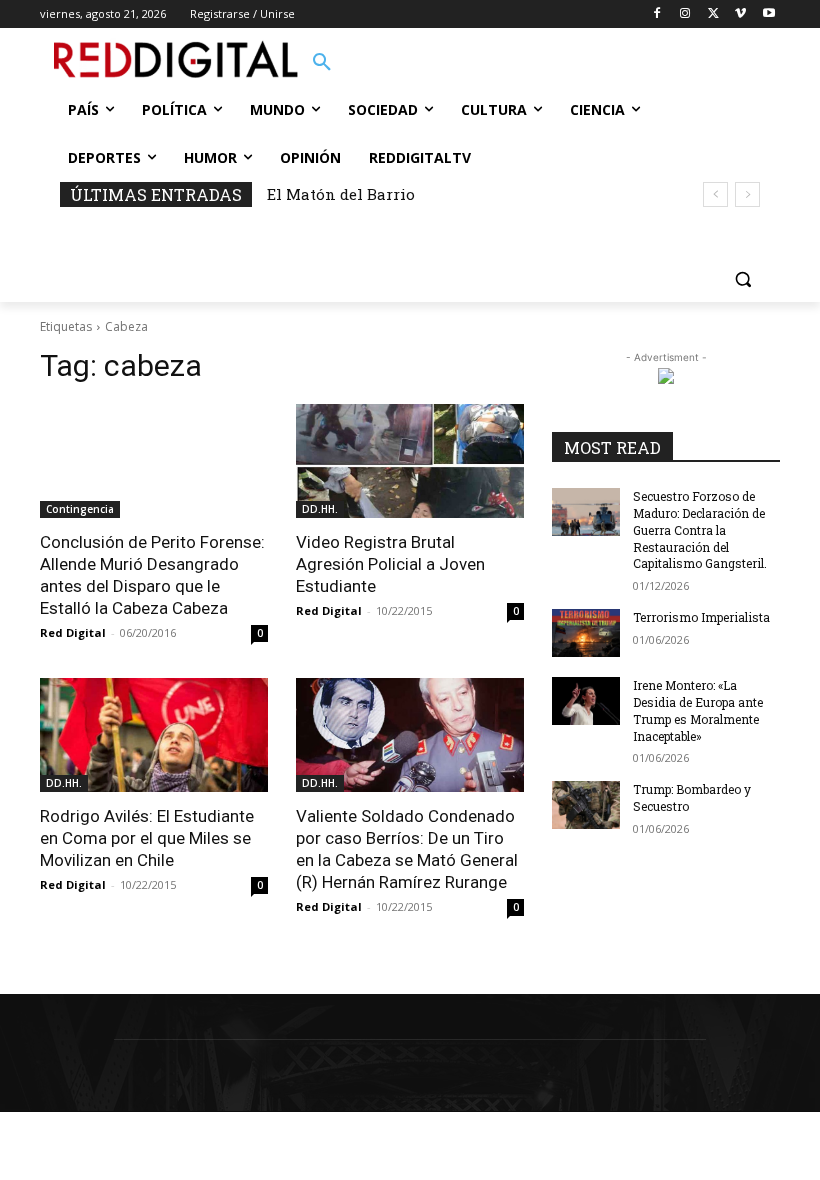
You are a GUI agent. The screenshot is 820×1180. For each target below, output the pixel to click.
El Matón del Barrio (341, 194)
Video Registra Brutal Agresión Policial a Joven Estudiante (390, 564)
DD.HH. (320, 509)
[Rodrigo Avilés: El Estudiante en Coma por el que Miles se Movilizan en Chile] (154, 735)
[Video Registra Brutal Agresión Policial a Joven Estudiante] (410, 461)
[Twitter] (713, 14)
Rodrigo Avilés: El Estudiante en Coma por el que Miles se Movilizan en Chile (147, 838)
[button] (322, 63)
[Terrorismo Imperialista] (586, 633)
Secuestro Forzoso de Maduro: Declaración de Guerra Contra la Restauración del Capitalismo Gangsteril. (700, 529)
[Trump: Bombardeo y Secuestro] (586, 805)
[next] (747, 194)
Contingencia (80, 509)
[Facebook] (657, 14)
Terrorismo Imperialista (701, 617)
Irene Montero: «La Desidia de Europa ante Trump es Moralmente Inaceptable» (698, 710)
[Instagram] (685, 14)
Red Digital (73, 632)
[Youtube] (768, 14)
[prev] (715, 194)
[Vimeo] (740, 14)
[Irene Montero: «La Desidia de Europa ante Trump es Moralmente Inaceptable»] (586, 701)
